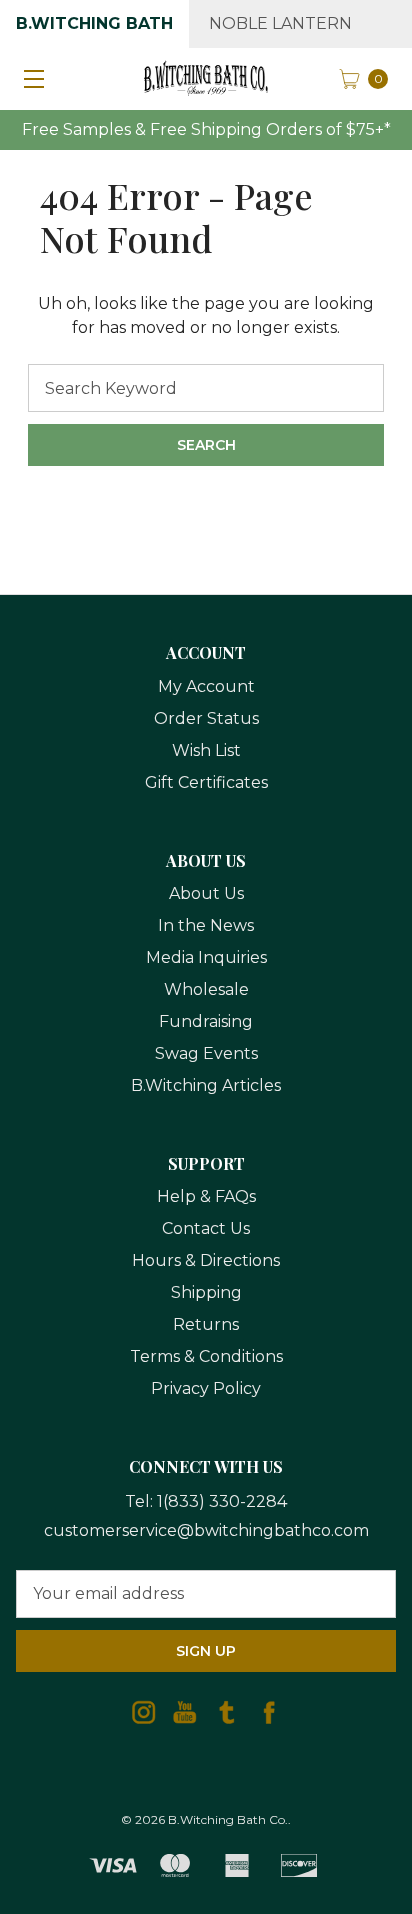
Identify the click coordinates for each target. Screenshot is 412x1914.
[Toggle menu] (30, 78)
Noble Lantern (280, 23)
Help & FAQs (206, 1196)
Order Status (206, 718)
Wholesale (206, 989)
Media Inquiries (206, 957)
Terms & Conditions (206, 1356)
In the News (206, 925)
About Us (206, 893)
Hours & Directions (206, 1260)
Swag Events (206, 1053)
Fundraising (206, 1021)
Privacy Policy (206, 1388)
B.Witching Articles (206, 1085)
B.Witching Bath (94, 23)
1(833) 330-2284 (222, 1501)
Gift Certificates (206, 782)
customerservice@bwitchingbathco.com (206, 1530)
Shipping (206, 1292)
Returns (206, 1324)
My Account (206, 686)
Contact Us (206, 1228)
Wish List (206, 750)
